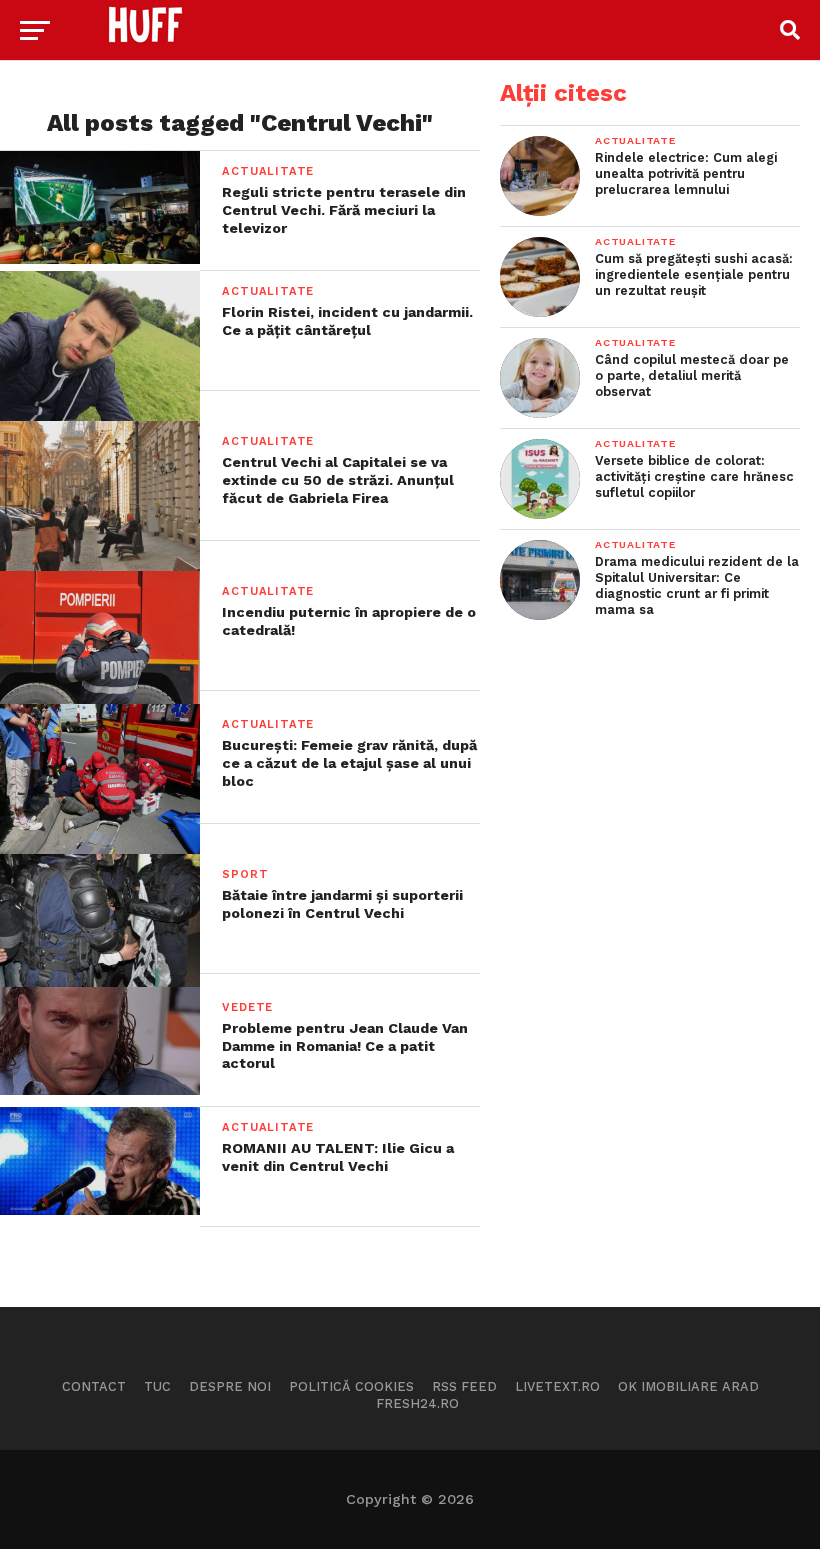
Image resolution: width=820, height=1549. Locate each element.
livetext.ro (557, 1386)
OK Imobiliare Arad (688, 1386)
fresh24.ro (417, 1403)
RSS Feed (464, 1386)
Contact (94, 1386)
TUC (157, 1386)
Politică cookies (351, 1386)
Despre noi (230, 1386)
